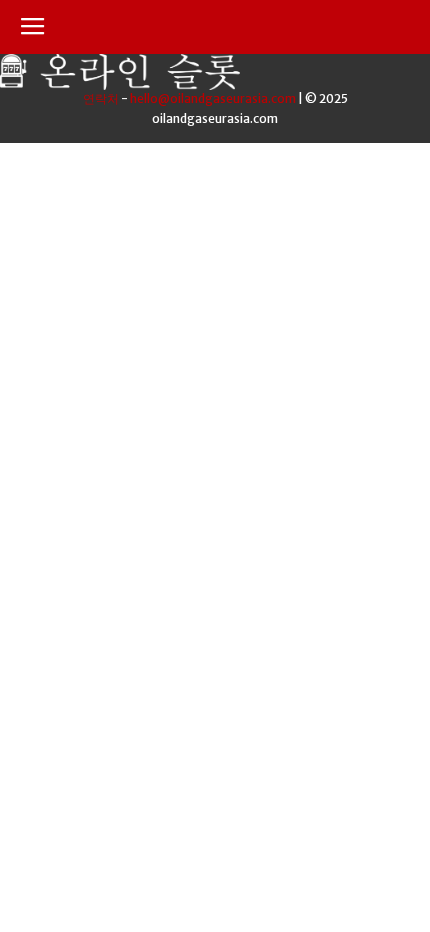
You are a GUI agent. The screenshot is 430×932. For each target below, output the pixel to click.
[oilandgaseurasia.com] (120, 84)
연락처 (101, 98)
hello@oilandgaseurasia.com (213, 98)
